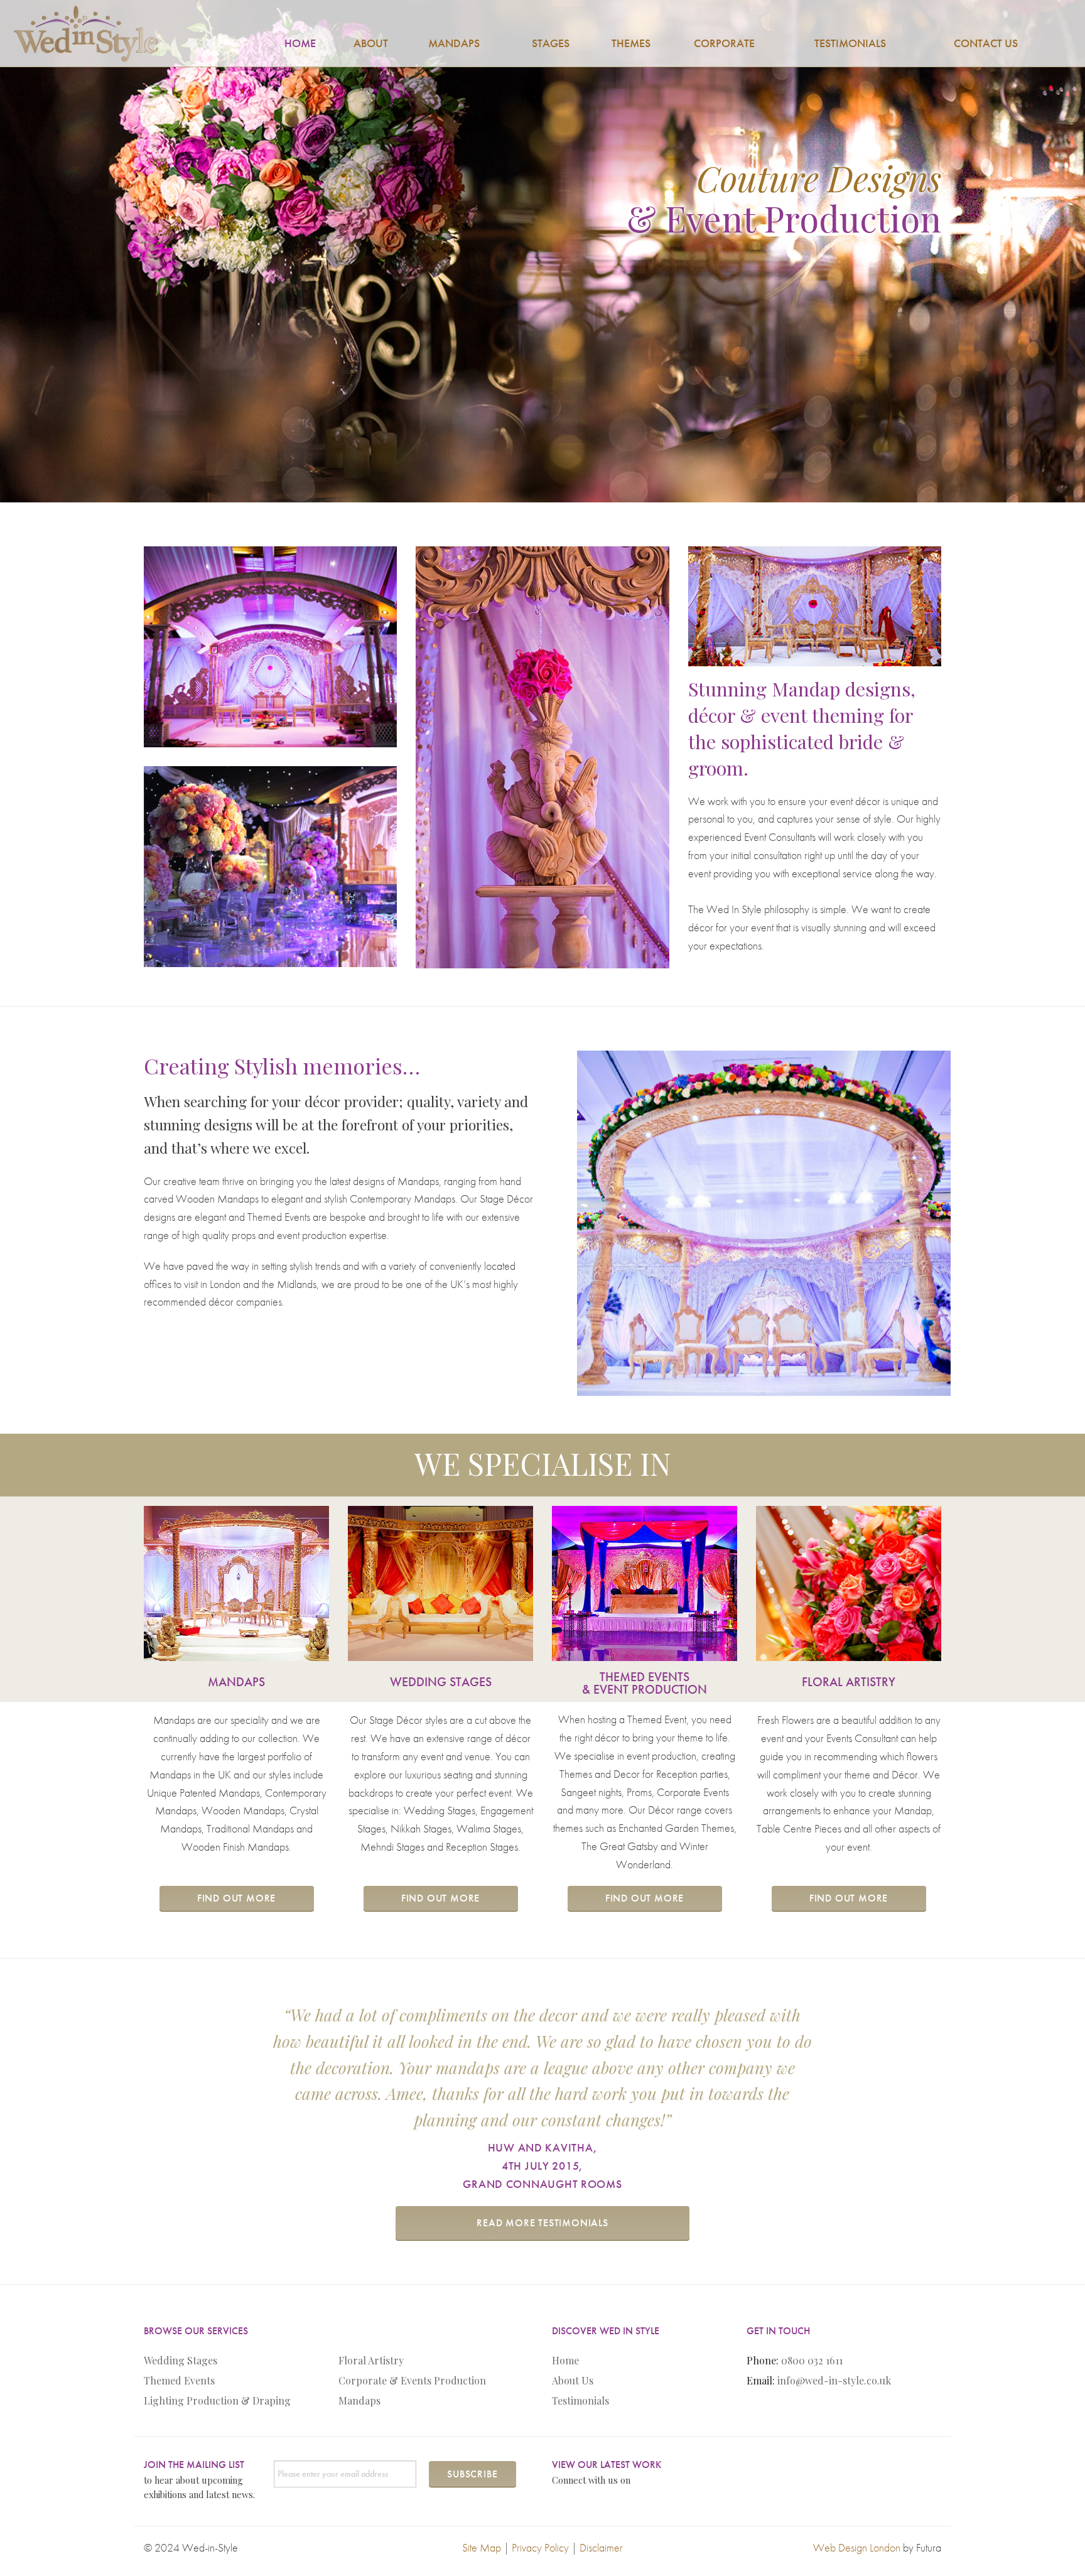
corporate (724, 43)
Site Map (482, 2547)
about (371, 43)
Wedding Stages (181, 2360)
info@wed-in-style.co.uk (834, 2380)
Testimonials (580, 2400)
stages (551, 43)
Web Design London (857, 2547)
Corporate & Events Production (412, 2380)
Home (565, 2360)
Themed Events (179, 2380)
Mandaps (359, 2400)
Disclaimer (601, 2547)
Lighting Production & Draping (217, 2400)
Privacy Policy (540, 2547)
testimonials (850, 43)
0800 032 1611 (812, 2360)
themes (631, 43)
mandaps (454, 43)
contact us (986, 43)
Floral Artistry (371, 2360)
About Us (573, 2380)
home (300, 43)
